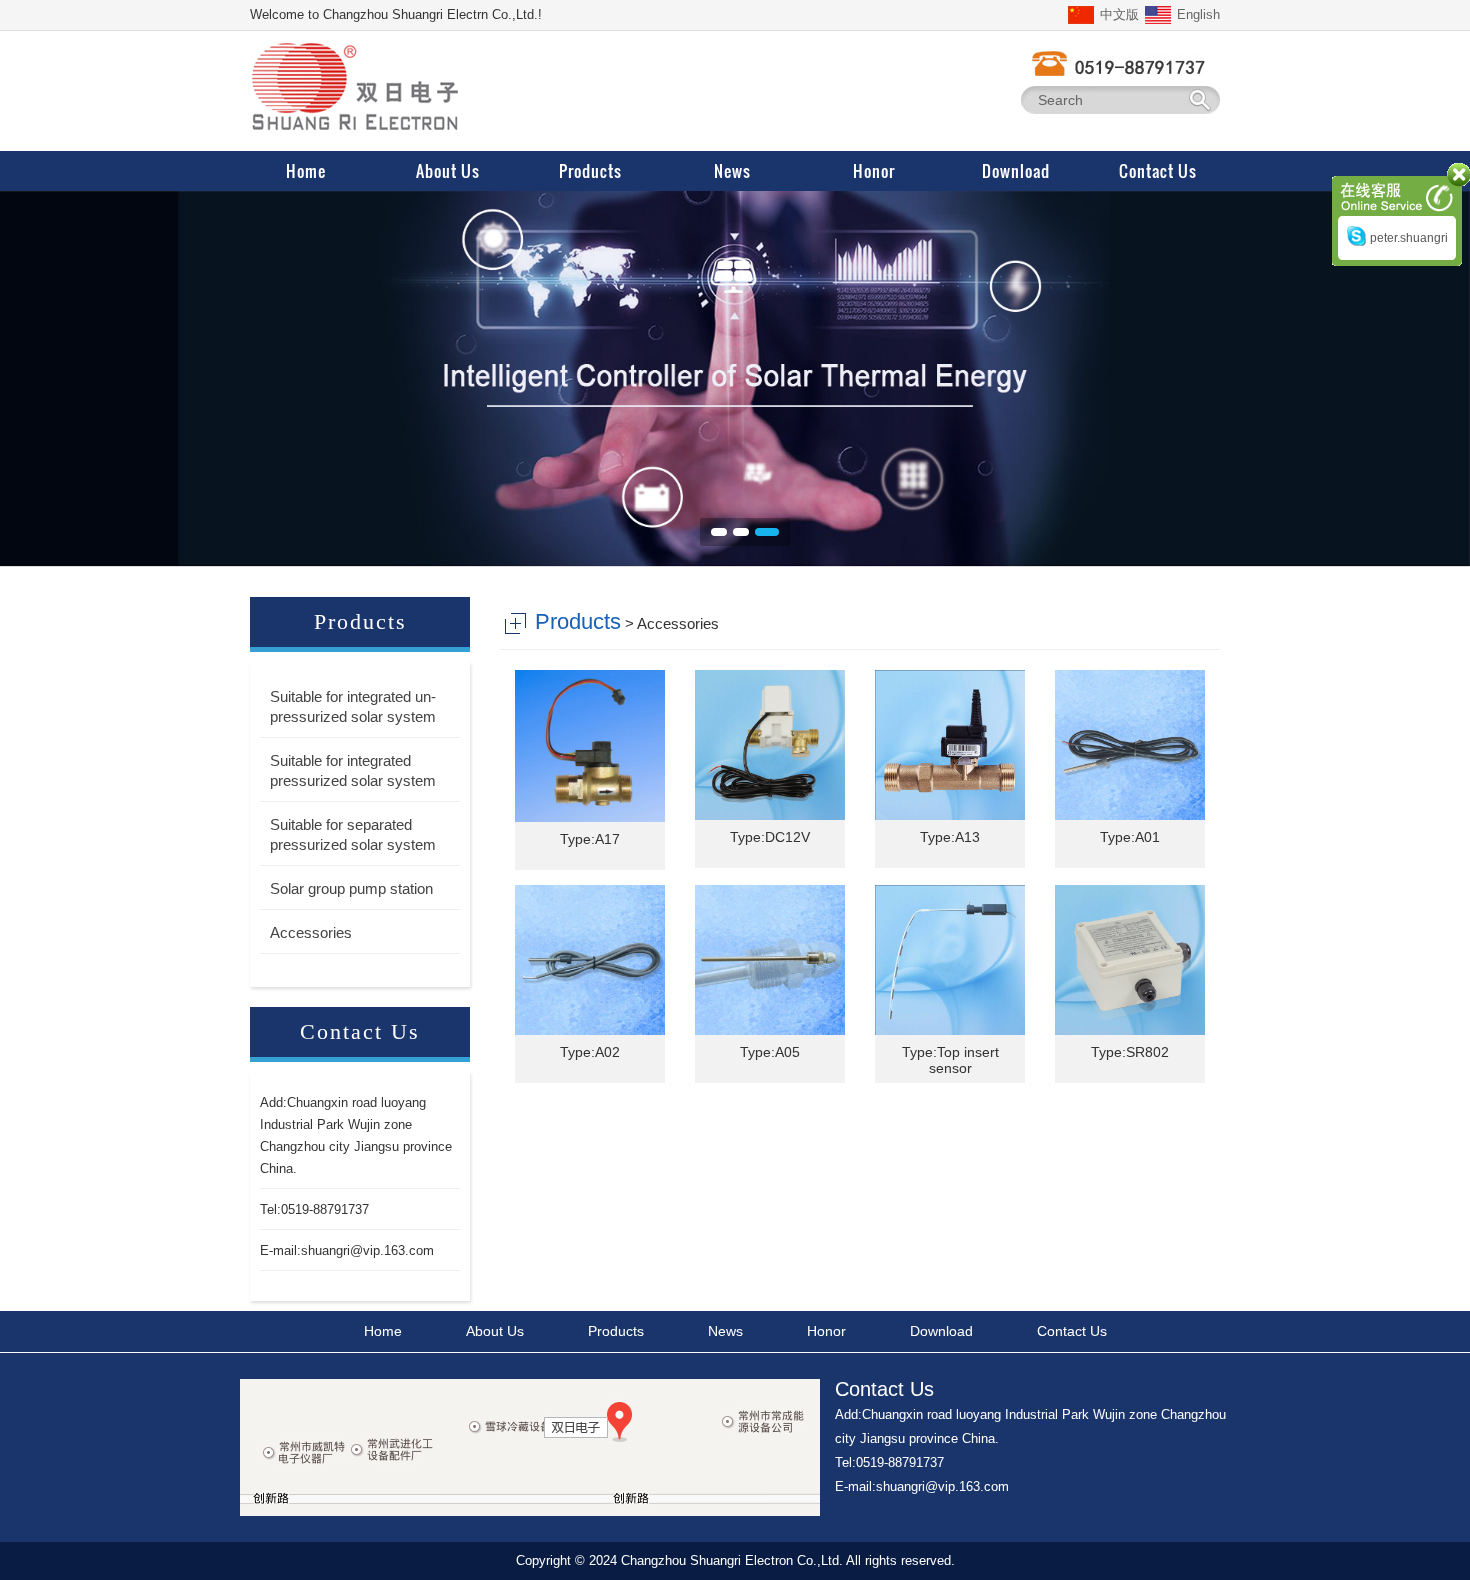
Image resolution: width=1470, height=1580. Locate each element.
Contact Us (1072, 1331)
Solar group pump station (351, 888)
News (725, 1331)
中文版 (1119, 14)
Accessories (311, 932)
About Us (495, 1331)
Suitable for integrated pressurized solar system (353, 770)
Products (616, 1331)
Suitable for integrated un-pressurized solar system (353, 706)
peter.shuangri (1409, 238)
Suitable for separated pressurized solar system (353, 834)
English (1198, 14)
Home (383, 1331)
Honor (826, 1331)
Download (941, 1331)
